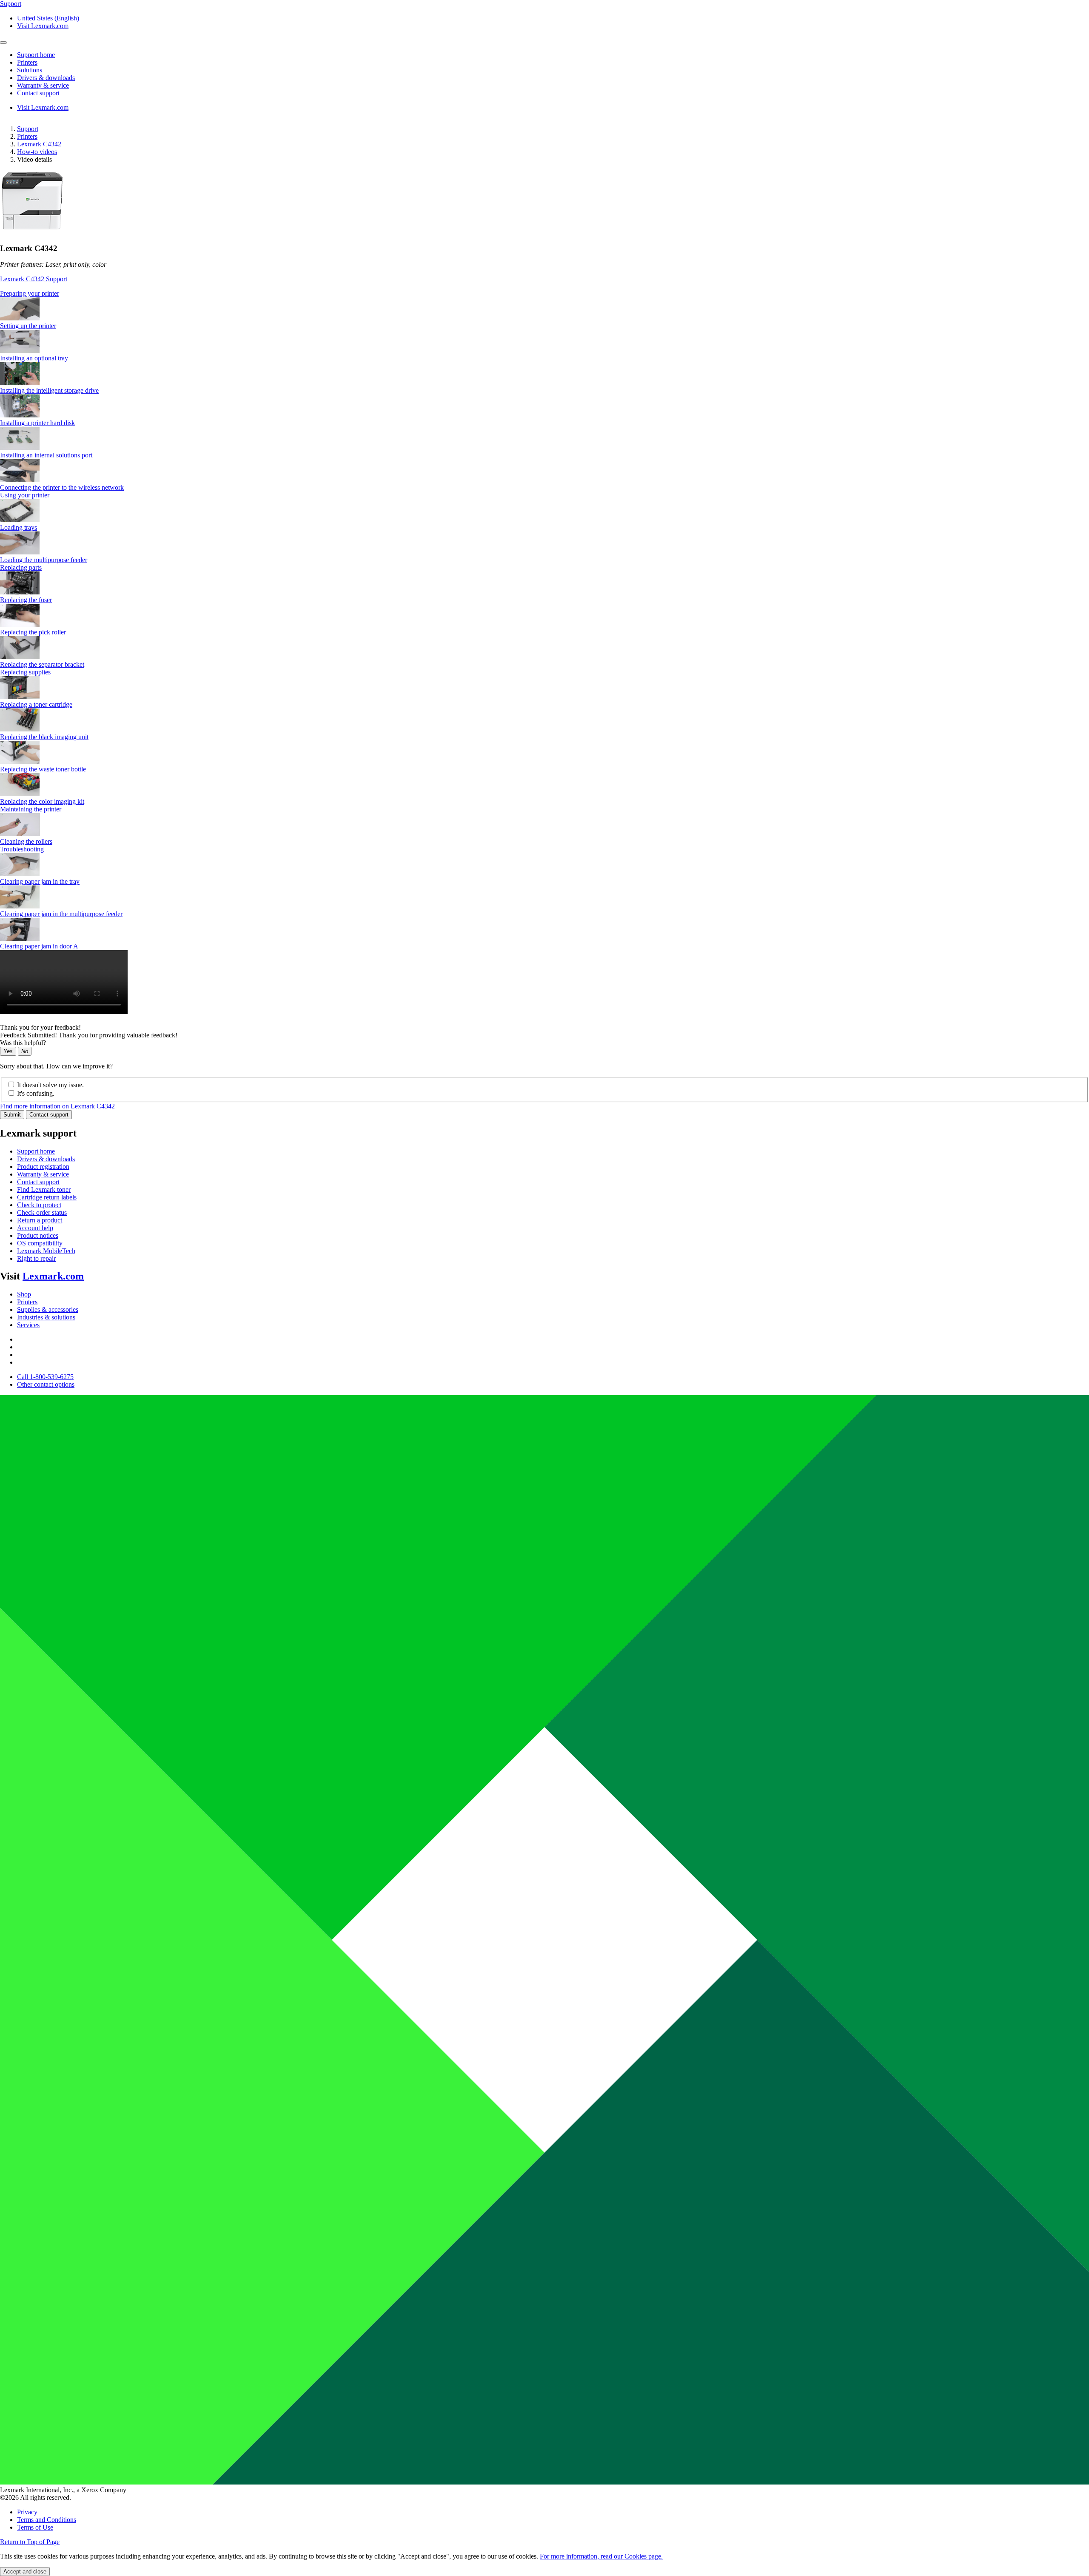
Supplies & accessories (48, 1309)
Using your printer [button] (25, 495)
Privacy (27, 2512)
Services (28, 1325)
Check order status (42, 1212)
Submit (12, 1115)
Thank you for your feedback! (40, 1027)
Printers (27, 136)
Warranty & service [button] (43, 85)
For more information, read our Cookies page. (601, 2556)
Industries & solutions (46, 1317)
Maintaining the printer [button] (31, 809)
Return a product (40, 1220)
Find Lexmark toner (44, 1189)
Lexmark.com (53, 1276)
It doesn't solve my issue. (50, 1085)
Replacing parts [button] (21, 567)
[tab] (544, 294)
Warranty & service (43, 1174)
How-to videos (37, 152)
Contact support (49, 1115)
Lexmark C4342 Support (34, 279)
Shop (24, 1294)
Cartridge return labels (47, 1197)
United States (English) (48, 18)
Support (28, 129)
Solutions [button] (30, 70)
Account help (35, 1228)
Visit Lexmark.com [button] (43, 26)
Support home (36, 1151)
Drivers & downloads (46, 1159)
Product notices (38, 1235)
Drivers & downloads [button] (46, 78)
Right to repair (36, 1258)
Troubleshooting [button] (22, 849)
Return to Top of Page (30, 2542)
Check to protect (39, 1205)
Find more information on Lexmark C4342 (57, 1106)
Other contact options (46, 1384)
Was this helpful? (23, 1043)
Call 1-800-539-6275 (45, 1377)
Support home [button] (36, 55)
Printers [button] (27, 62)
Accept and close (25, 2572)
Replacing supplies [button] (25, 672)
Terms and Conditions (47, 2520)
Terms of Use (35, 2527)
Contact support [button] (38, 93)
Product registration (43, 1167)
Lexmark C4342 (39, 144)
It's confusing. (36, 1093)
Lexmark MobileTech (46, 1251)
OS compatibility (40, 1243)
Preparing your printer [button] (30, 293)
